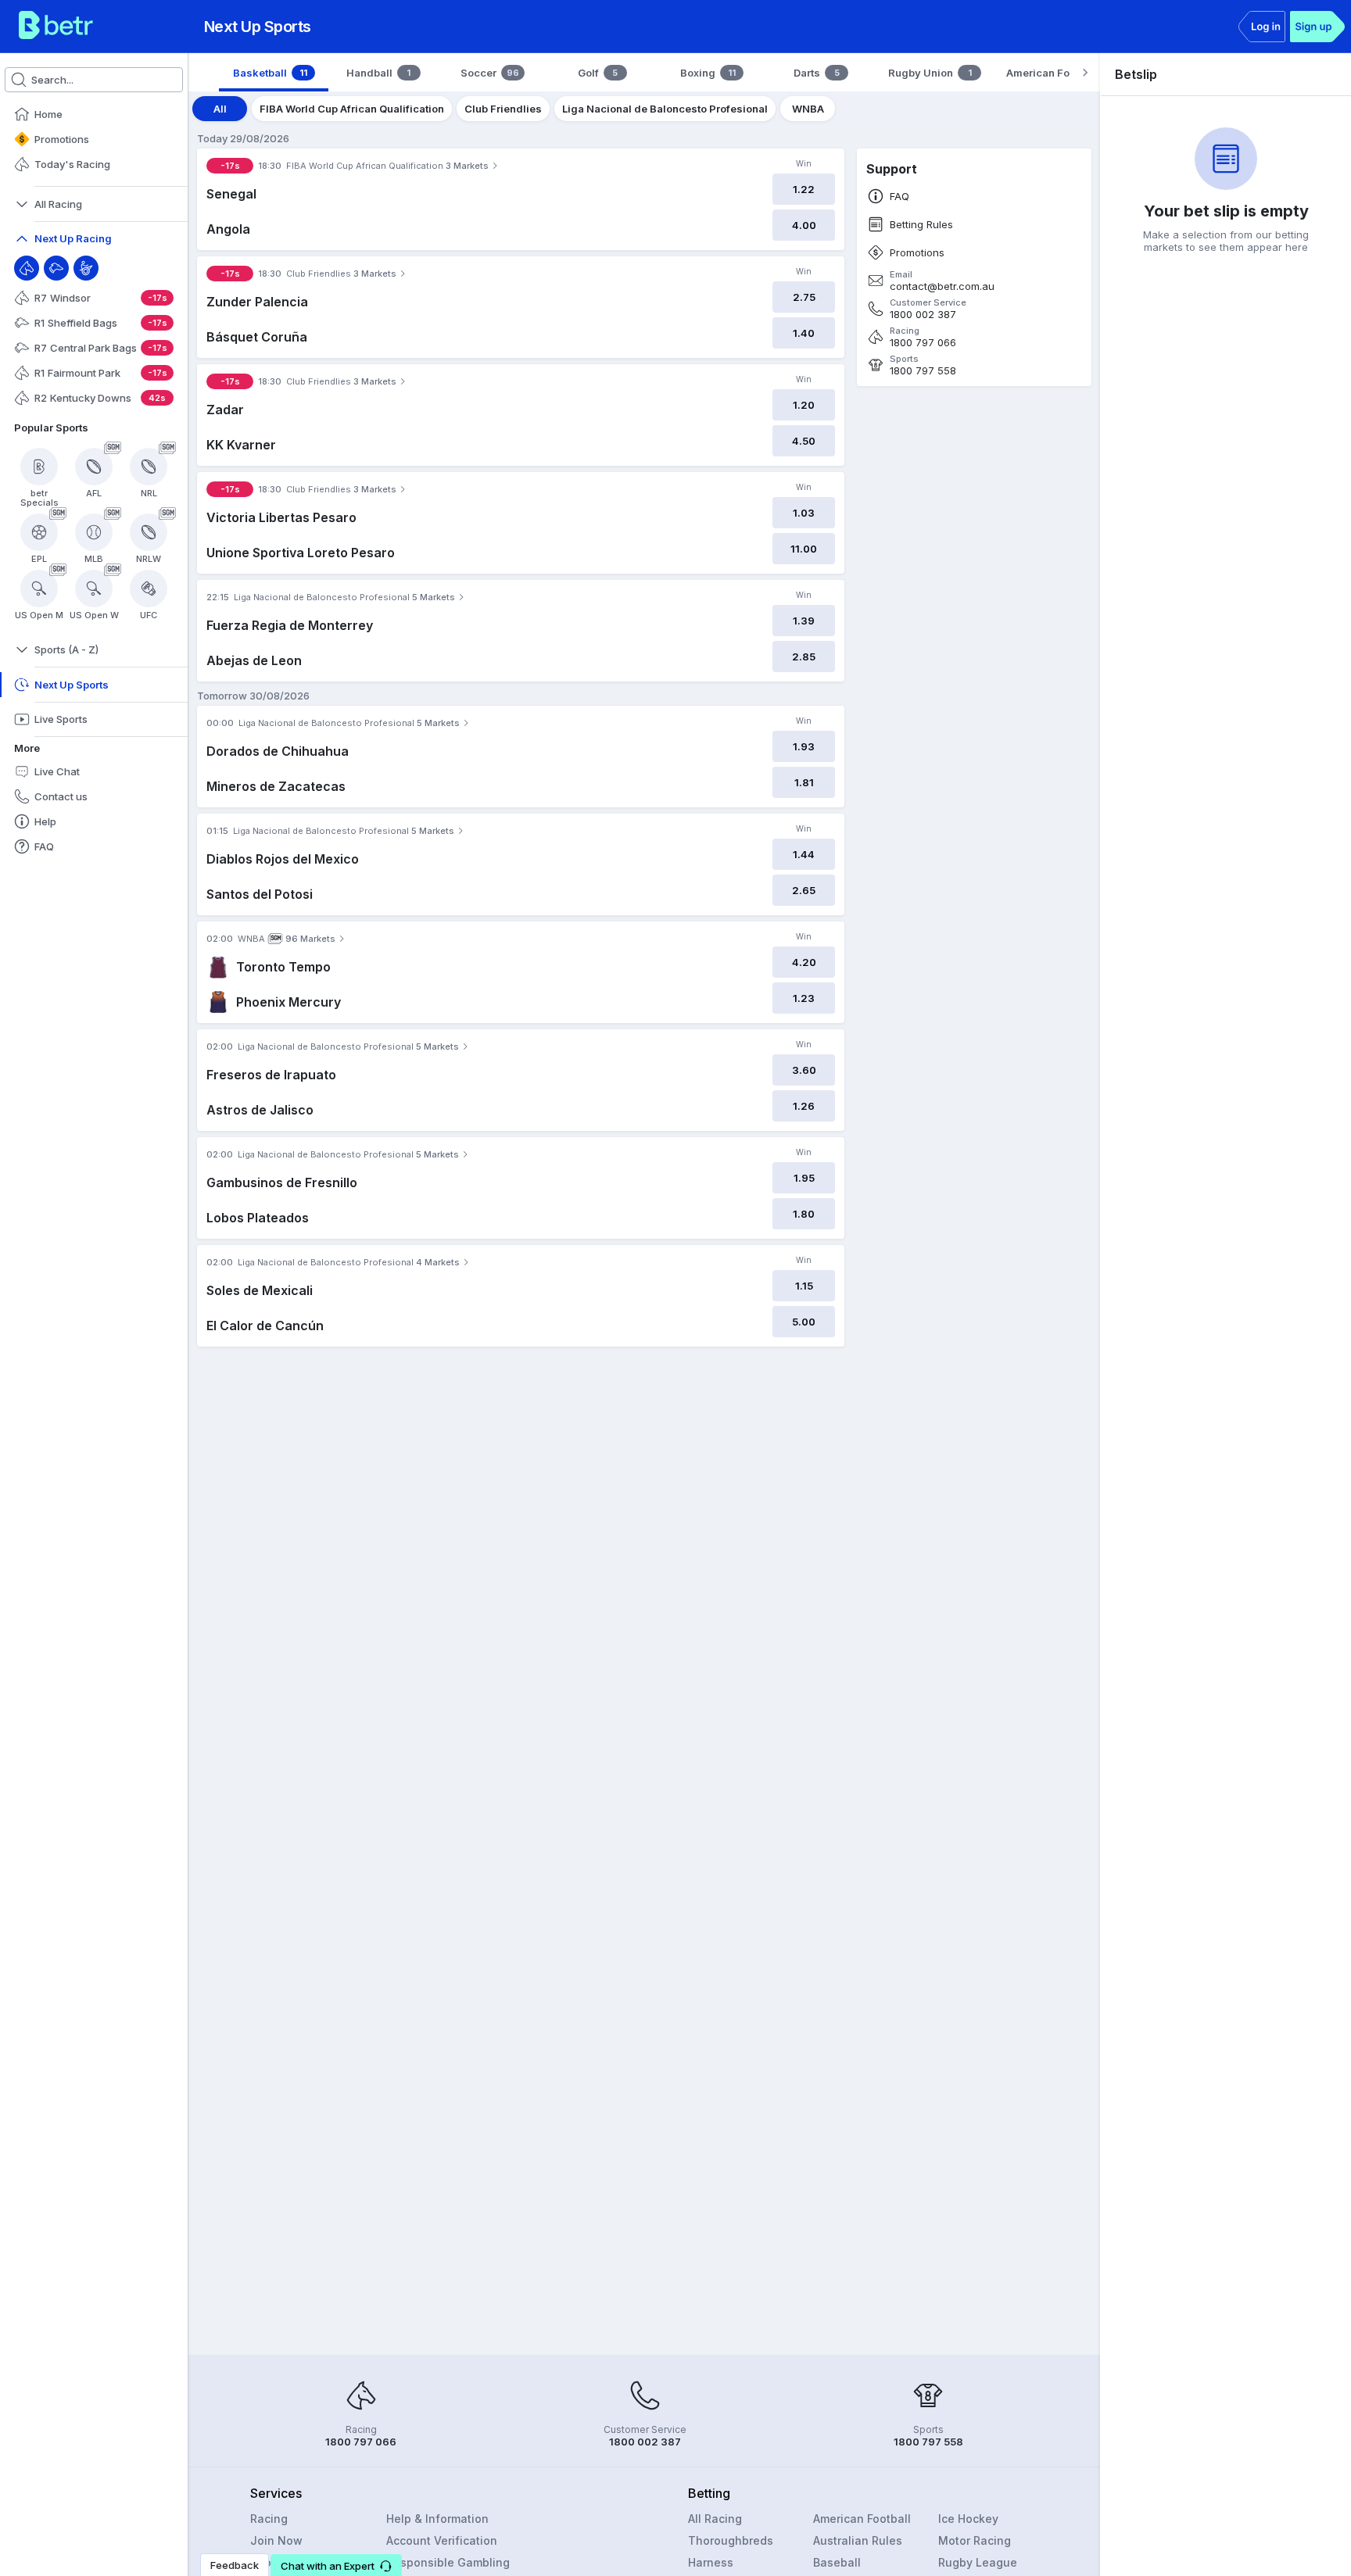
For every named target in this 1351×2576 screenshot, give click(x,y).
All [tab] (220, 109)
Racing (269, 2519)
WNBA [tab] (808, 109)
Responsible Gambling (448, 2562)
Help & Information (437, 2519)
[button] (336, 2565)
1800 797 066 (923, 343)
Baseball (837, 2562)
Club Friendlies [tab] (503, 109)
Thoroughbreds (731, 2540)
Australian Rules (858, 2540)
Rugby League (978, 2562)
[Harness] (86, 268)
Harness (711, 2562)
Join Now (276, 2540)
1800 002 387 (923, 315)
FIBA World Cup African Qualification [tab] (352, 109)
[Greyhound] (56, 268)
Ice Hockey (968, 2519)
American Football (862, 2519)
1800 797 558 (923, 371)
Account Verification (442, 2540)
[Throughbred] (27, 268)
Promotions (917, 253)
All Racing (715, 2519)
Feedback (235, 2565)
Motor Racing (975, 2540)
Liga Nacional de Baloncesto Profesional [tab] (665, 109)
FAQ (899, 197)
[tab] (274, 73)
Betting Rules (921, 225)
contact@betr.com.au (942, 286)
